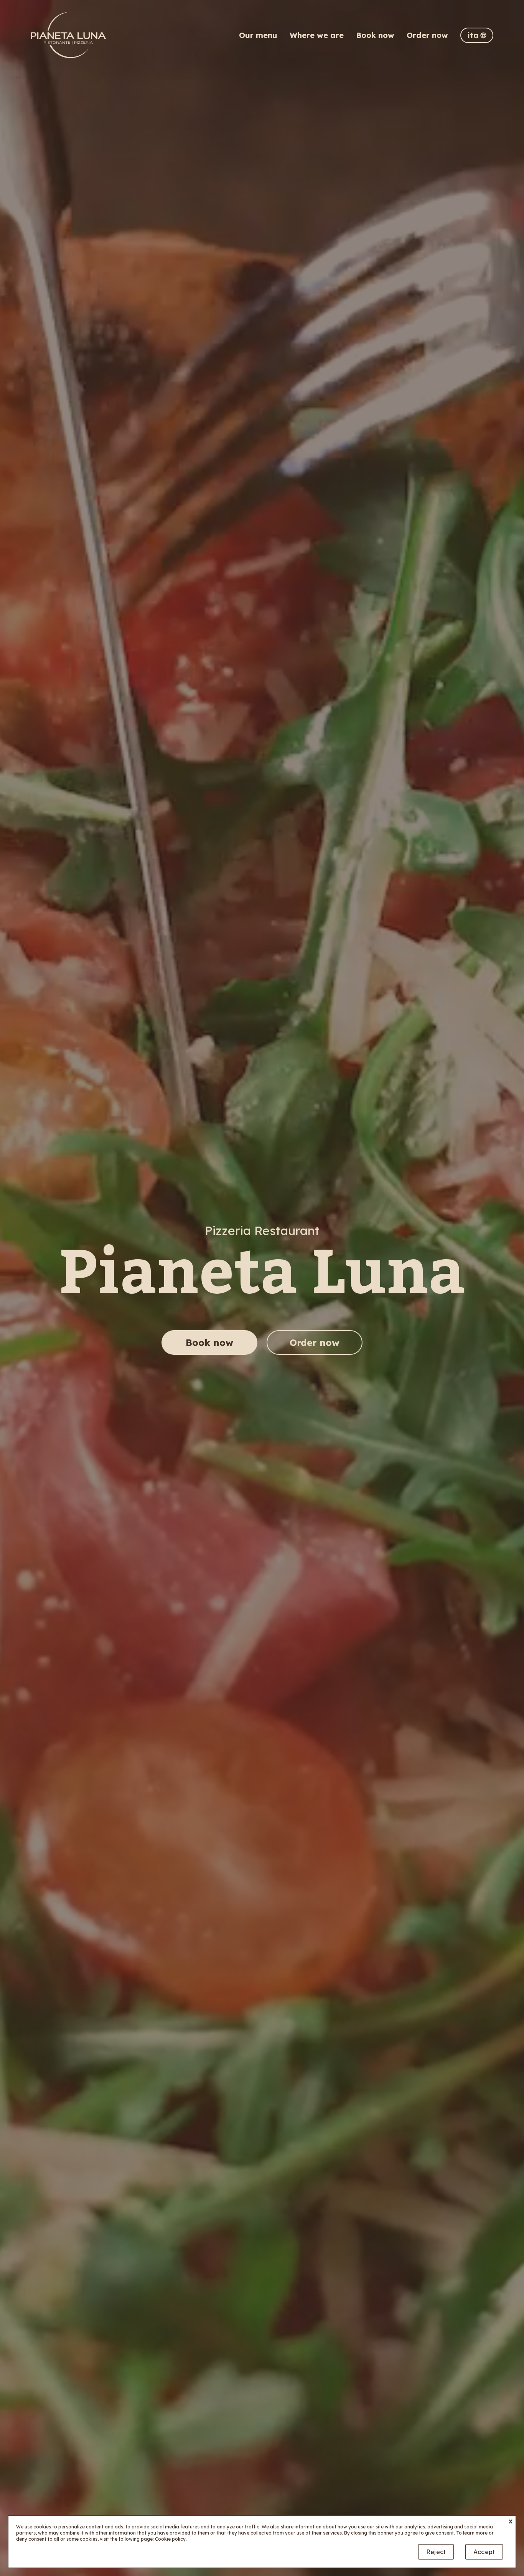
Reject (436, 2552)
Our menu (258, 35)
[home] (68, 35)
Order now (427, 35)
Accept (484, 2552)
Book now (375, 35)
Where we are (317, 35)
